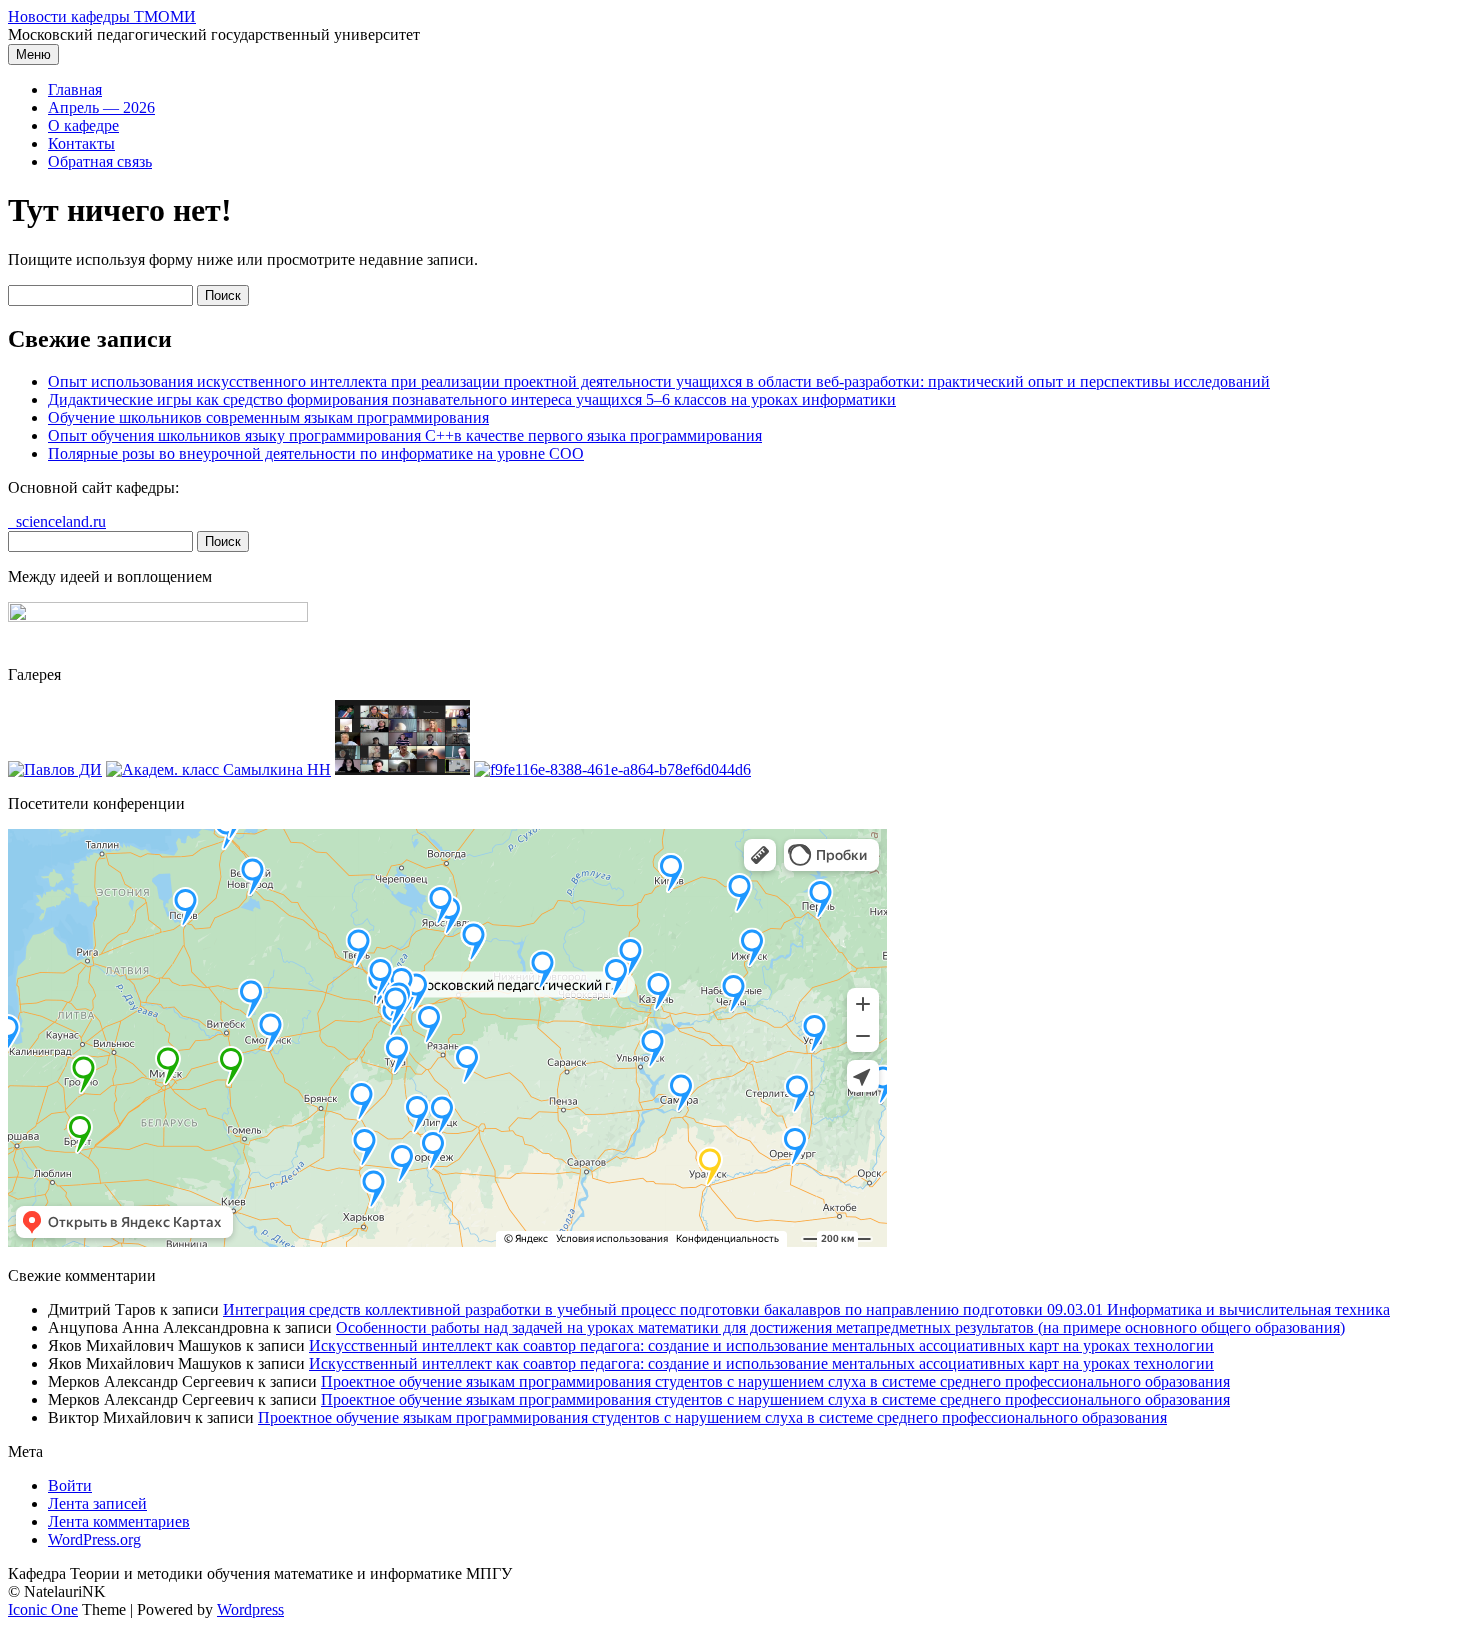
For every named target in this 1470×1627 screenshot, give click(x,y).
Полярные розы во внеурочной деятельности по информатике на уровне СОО (316, 453)
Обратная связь (100, 161)
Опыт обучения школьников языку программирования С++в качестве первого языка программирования (405, 435)
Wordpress (250, 1609)
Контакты (81, 143)
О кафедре (83, 125)
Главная (75, 89)
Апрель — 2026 (101, 107)
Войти (70, 1485)
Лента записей (97, 1503)
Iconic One (43, 1609)
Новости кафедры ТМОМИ (102, 16)
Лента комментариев (119, 1521)
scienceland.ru (57, 521)
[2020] (55, 769)
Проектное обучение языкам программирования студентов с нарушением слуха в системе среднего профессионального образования (775, 1381)
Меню (33, 54)
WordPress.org (94, 1539)
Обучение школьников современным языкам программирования (268, 417)
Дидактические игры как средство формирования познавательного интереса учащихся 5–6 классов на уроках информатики (472, 399)
